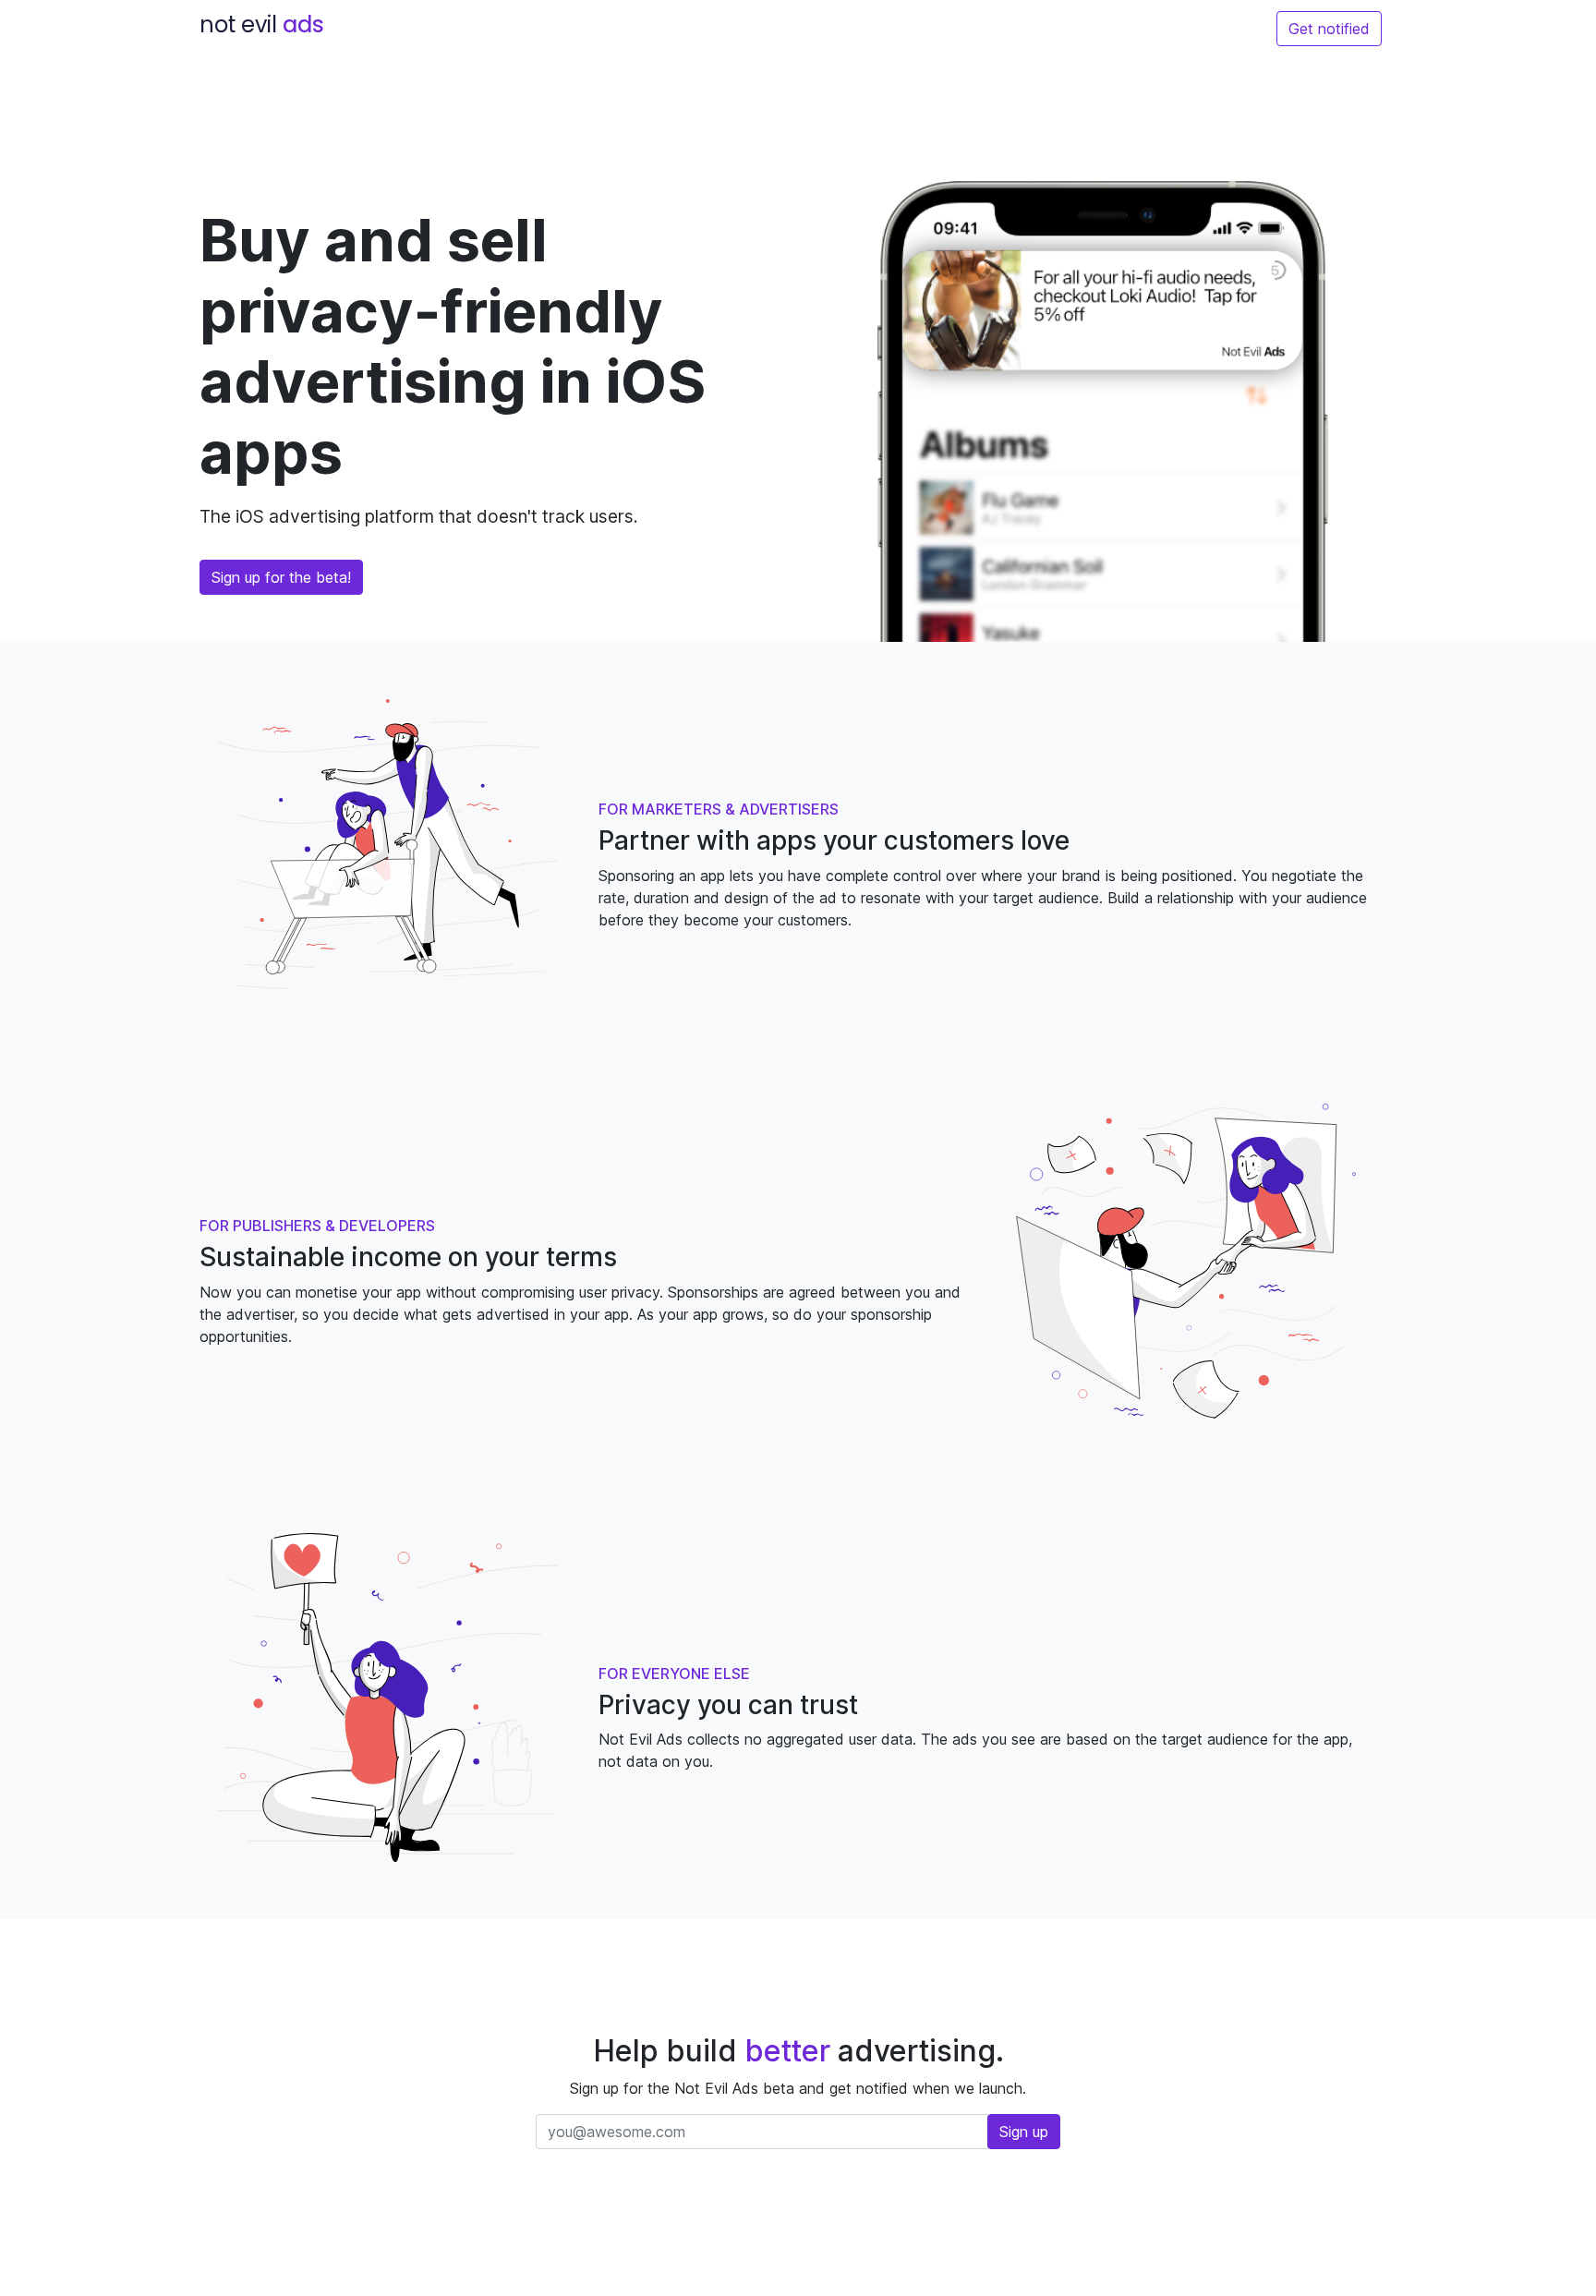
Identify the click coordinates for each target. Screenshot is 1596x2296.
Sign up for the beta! (281, 577)
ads (262, 24)
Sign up (1024, 2132)
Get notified (1329, 29)
